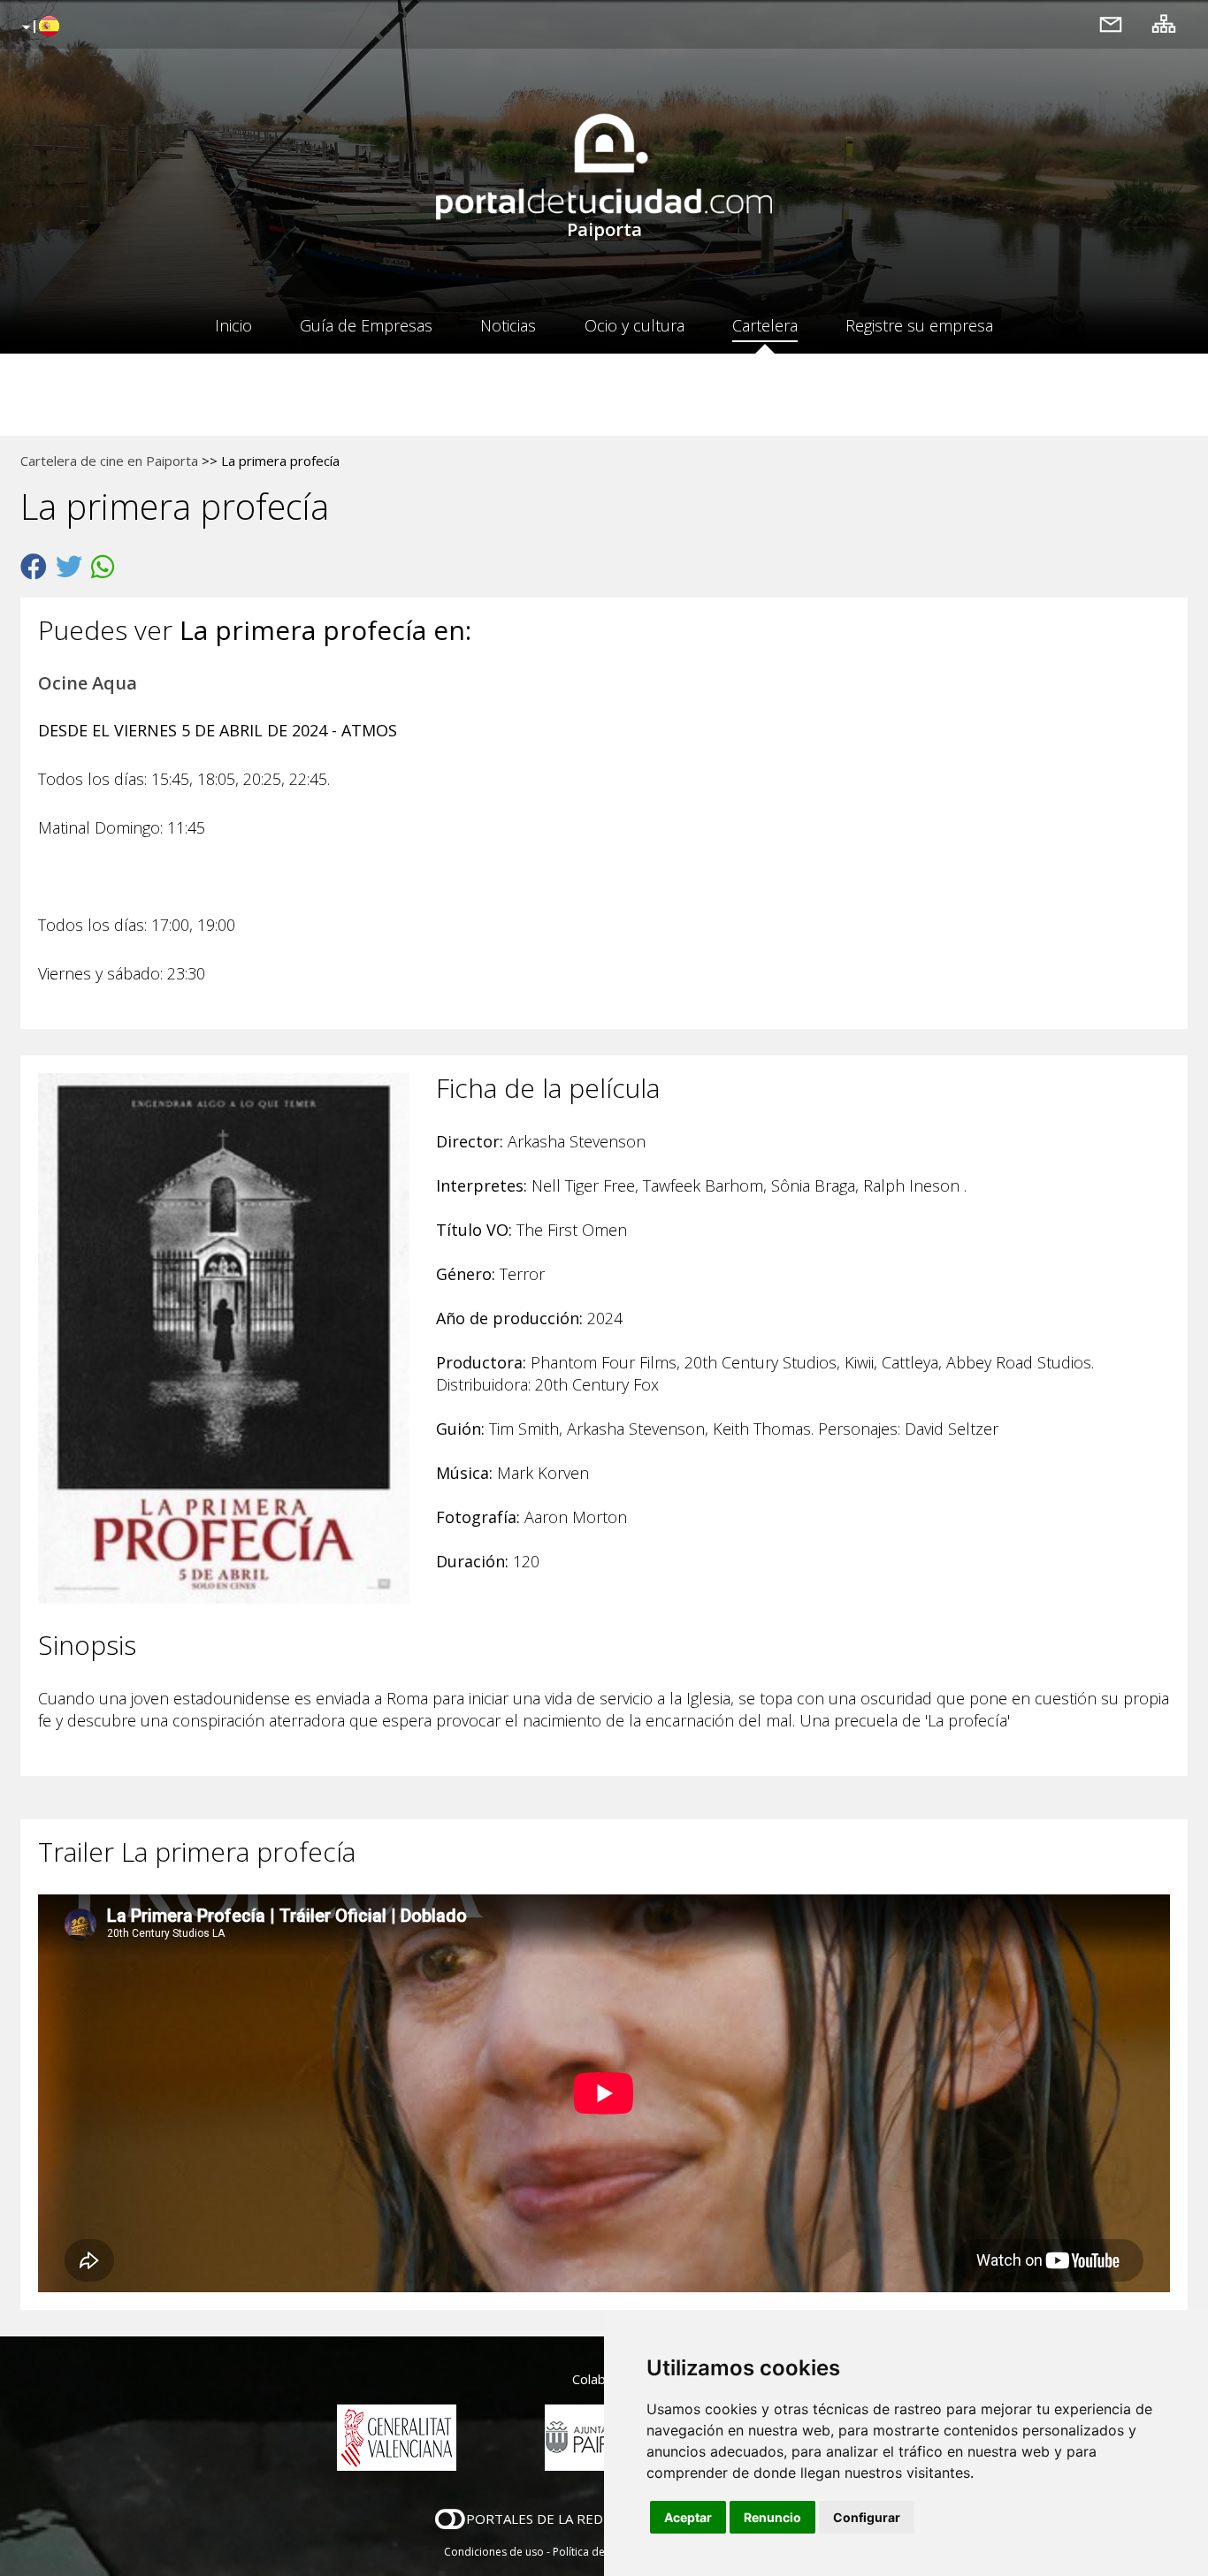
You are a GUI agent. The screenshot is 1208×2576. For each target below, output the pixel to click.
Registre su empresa (919, 325)
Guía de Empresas (366, 325)
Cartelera (765, 325)
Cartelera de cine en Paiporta (109, 461)
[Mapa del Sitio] (1164, 23)
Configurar (867, 2517)
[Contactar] (1111, 23)
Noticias (508, 325)
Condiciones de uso (494, 2552)
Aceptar (688, 2517)
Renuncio (772, 2517)
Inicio (233, 325)
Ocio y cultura (635, 325)
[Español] (38, 27)
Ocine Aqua (88, 683)
